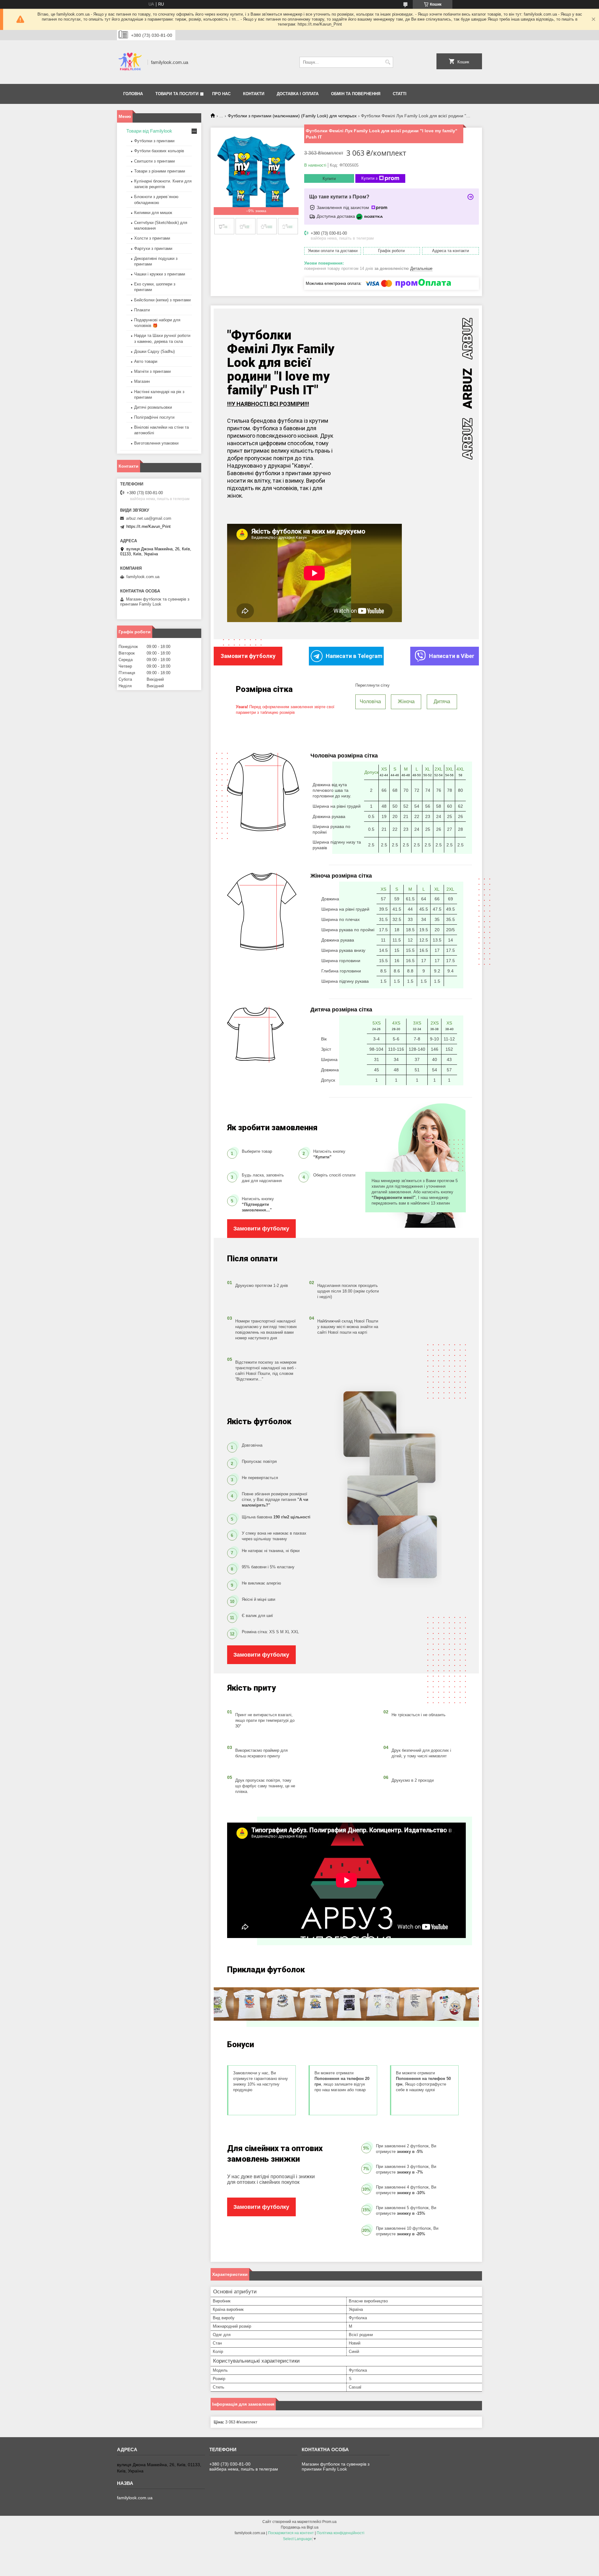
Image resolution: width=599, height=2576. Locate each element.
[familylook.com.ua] (130, 62)
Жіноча (406, 701)
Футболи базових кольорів (159, 151)
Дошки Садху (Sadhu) (154, 351)
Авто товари (146, 361)
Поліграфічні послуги (154, 417)
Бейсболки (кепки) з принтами (162, 300)
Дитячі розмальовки (153, 407)
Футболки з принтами (154, 141)
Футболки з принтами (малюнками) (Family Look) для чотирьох (292, 116)
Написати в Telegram (354, 656)
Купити (329, 179)
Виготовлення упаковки (156, 443)
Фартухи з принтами (153, 248)
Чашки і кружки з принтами (160, 274)
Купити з (369, 178)
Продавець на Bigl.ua (300, 2527)
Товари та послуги (177, 94)
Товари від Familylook (149, 131)
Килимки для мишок (153, 213)
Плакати (142, 310)
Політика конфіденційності (341, 2533)
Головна (133, 94)
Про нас (221, 94)
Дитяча (442, 701)
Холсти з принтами (152, 238)
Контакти (254, 94)
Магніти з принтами (152, 371)
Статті (400, 94)
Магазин (142, 381)
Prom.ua (329, 2522)
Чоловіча (370, 701)
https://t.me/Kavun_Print (149, 526)
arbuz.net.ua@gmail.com (149, 518)
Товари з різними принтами (160, 171)
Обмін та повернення (356, 94)
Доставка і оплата (298, 94)
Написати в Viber (452, 656)
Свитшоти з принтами (154, 161)
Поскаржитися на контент (291, 2533)
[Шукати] (388, 62)
